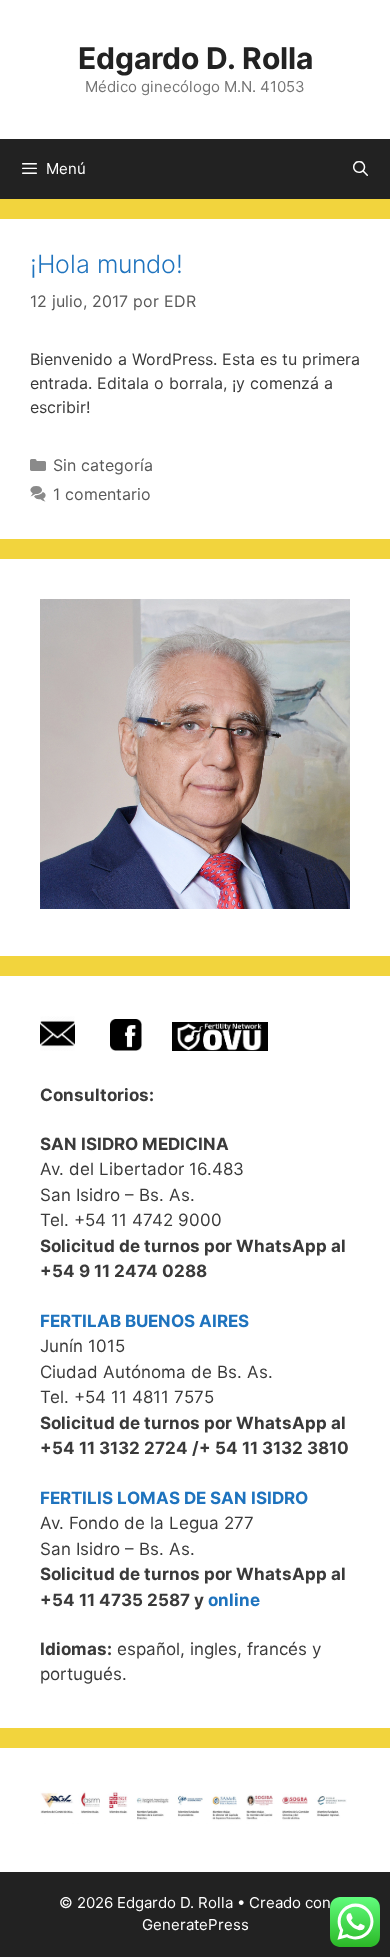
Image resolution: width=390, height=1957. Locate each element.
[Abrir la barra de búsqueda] (360, 169)
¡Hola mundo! (106, 264)
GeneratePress (195, 1924)
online (234, 1600)
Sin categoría (103, 465)
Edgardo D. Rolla (195, 58)
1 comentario (102, 494)
